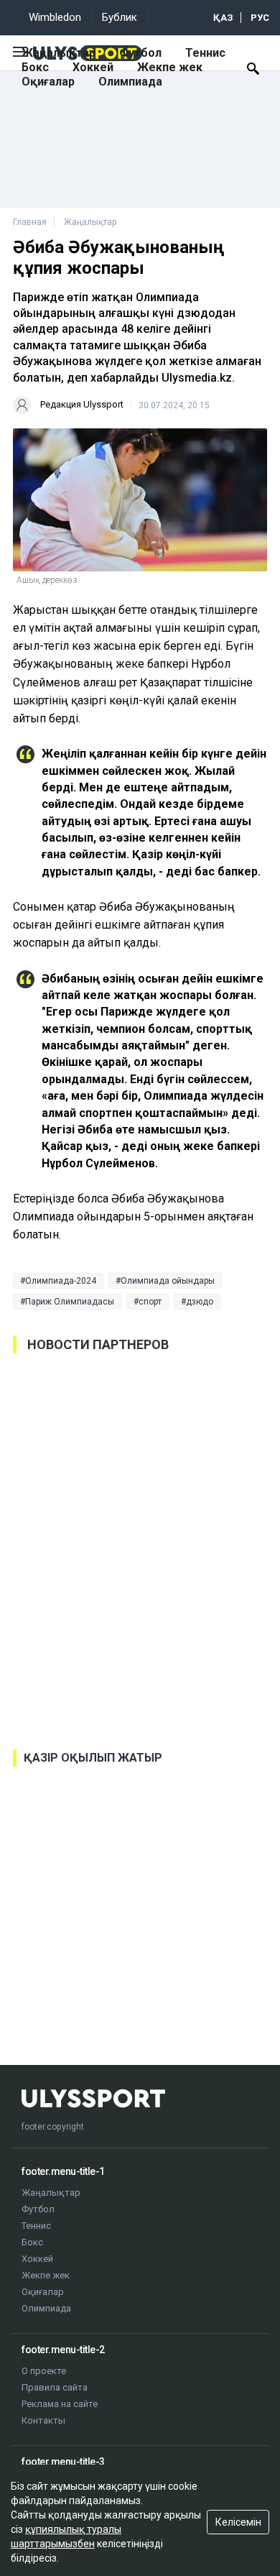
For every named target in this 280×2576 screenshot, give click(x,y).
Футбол (140, 53)
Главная (30, 222)
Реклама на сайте (60, 2404)
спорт (150, 1302)
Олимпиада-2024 (61, 1281)
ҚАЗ (223, 18)
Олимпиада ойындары (168, 1281)
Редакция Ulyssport (82, 404)
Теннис (205, 53)
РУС (260, 18)
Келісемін (238, 2522)
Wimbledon (55, 17)
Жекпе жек (170, 67)
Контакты (43, 2420)
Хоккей (93, 67)
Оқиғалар (48, 82)
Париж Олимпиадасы (70, 1302)
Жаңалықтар (59, 53)
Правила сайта (55, 2387)
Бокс (35, 67)
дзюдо (200, 1302)
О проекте (44, 2371)
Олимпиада (130, 82)
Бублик (120, 17)
